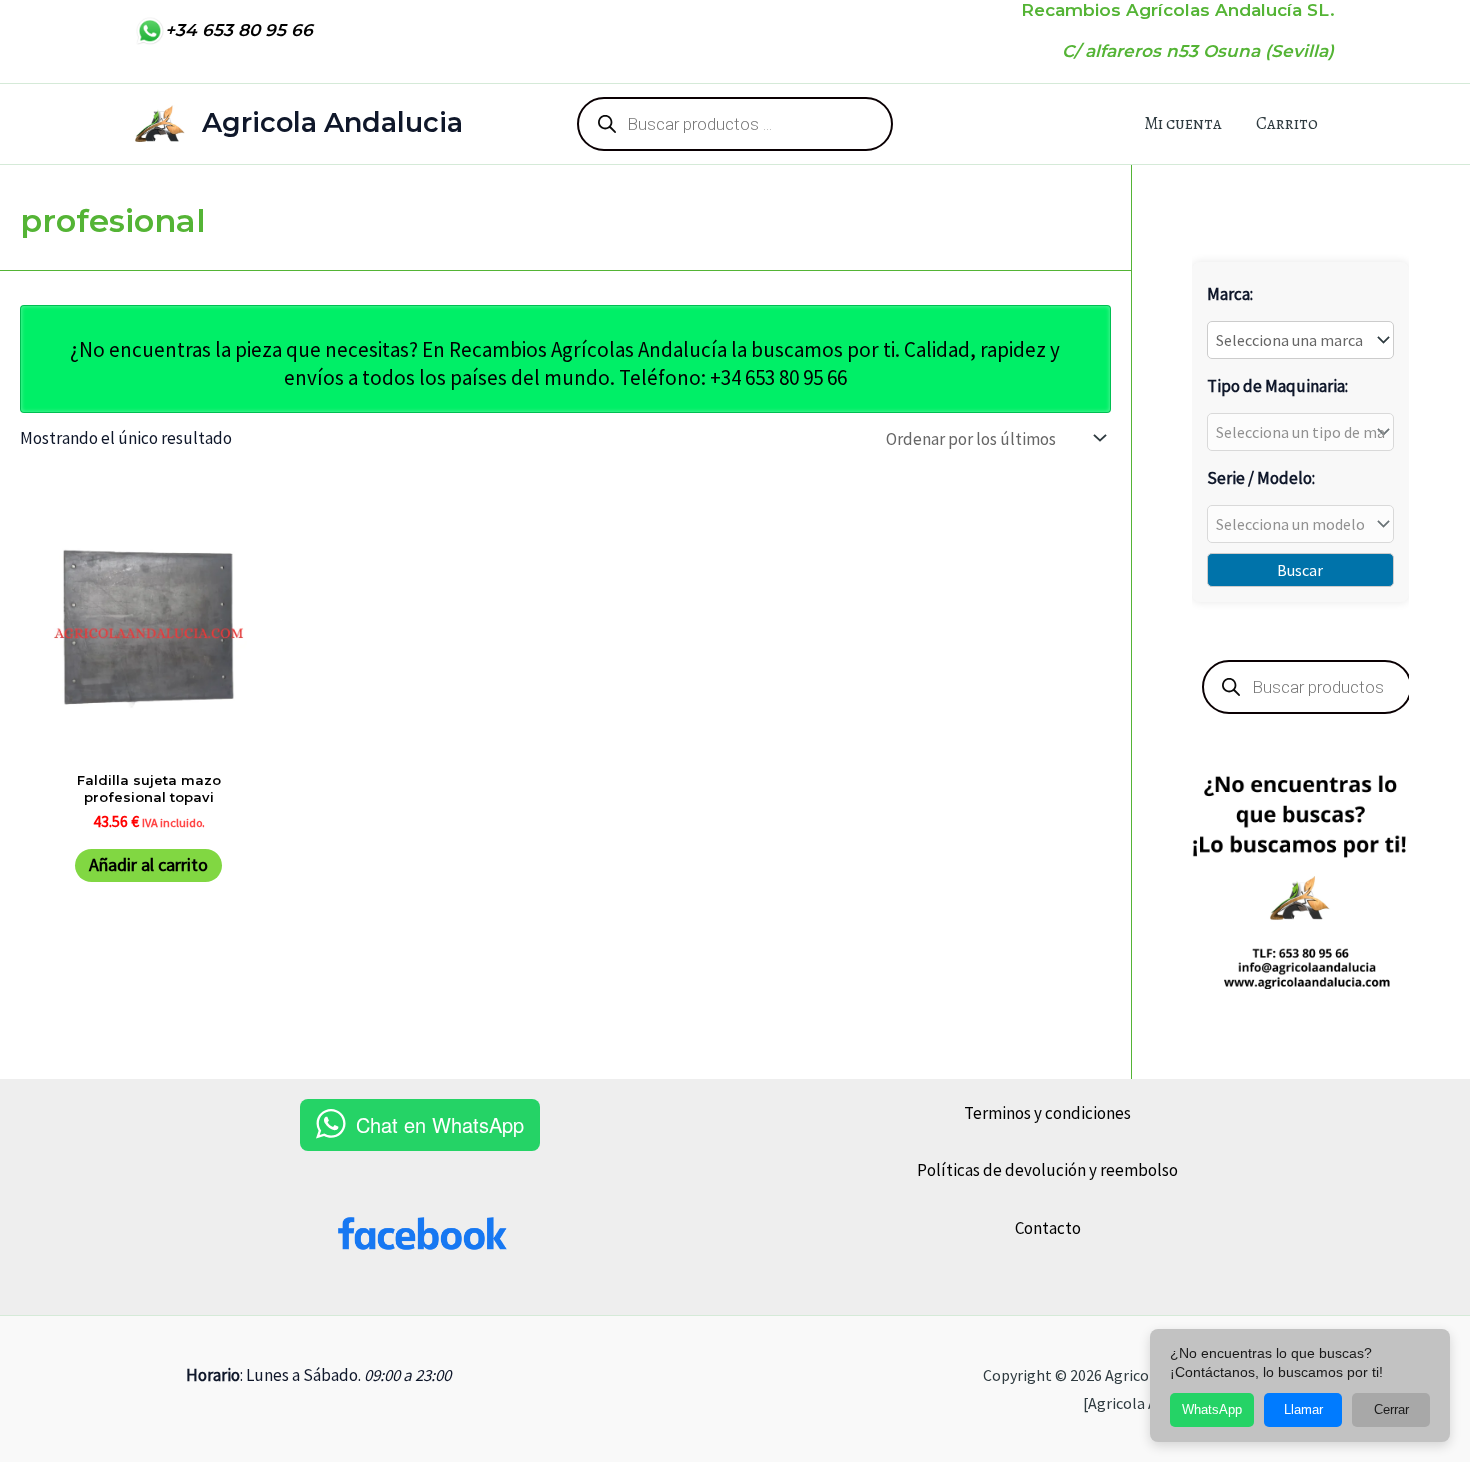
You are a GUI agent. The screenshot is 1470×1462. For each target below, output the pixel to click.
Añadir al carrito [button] (148, 864)
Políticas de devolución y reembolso (1047, 1170)
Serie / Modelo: (1261, 478)
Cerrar (1391, 1409)
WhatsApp (1212, 1409)
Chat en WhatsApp (440, 1124)
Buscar (1300, 570)
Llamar (1303, 1409)
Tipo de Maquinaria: (1277, 386)
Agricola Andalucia (332, 122)
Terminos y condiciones (1047, 1113)
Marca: (1230, 294)
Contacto (1048, 1228)
